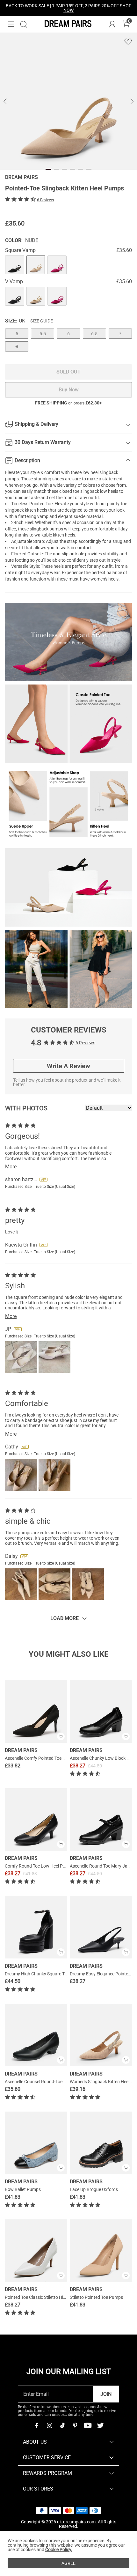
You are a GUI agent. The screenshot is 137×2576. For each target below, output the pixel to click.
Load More (65, 1618)
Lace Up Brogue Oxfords (94, 2189)
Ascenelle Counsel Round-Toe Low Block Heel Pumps (57, 2082)
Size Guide (42, 321)
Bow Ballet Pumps (23, 2189)
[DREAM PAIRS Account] (112, 24)
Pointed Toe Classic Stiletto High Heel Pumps (49, 2297)
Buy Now (69, 390)
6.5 (94, 334)
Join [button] (106, 2394)
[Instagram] (49, 2425)
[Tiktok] (62, 2425)
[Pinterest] (75, 2425)
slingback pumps (46, 529)
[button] (11, 24)
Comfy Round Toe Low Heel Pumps (39, 1866)
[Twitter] (100, 2425)
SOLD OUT (68, 372)
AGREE (68, 2563)
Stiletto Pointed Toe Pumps (96, 2297)
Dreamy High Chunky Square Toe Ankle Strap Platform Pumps (65, 1974)
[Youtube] (88, 2425)
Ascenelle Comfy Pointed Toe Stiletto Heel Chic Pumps (58, 1758)
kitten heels (36, 510)
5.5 (43, 334)
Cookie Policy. (59, 2550)
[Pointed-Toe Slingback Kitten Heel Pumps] (15, 265)
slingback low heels (99, 491)
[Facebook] (37, 2425)
